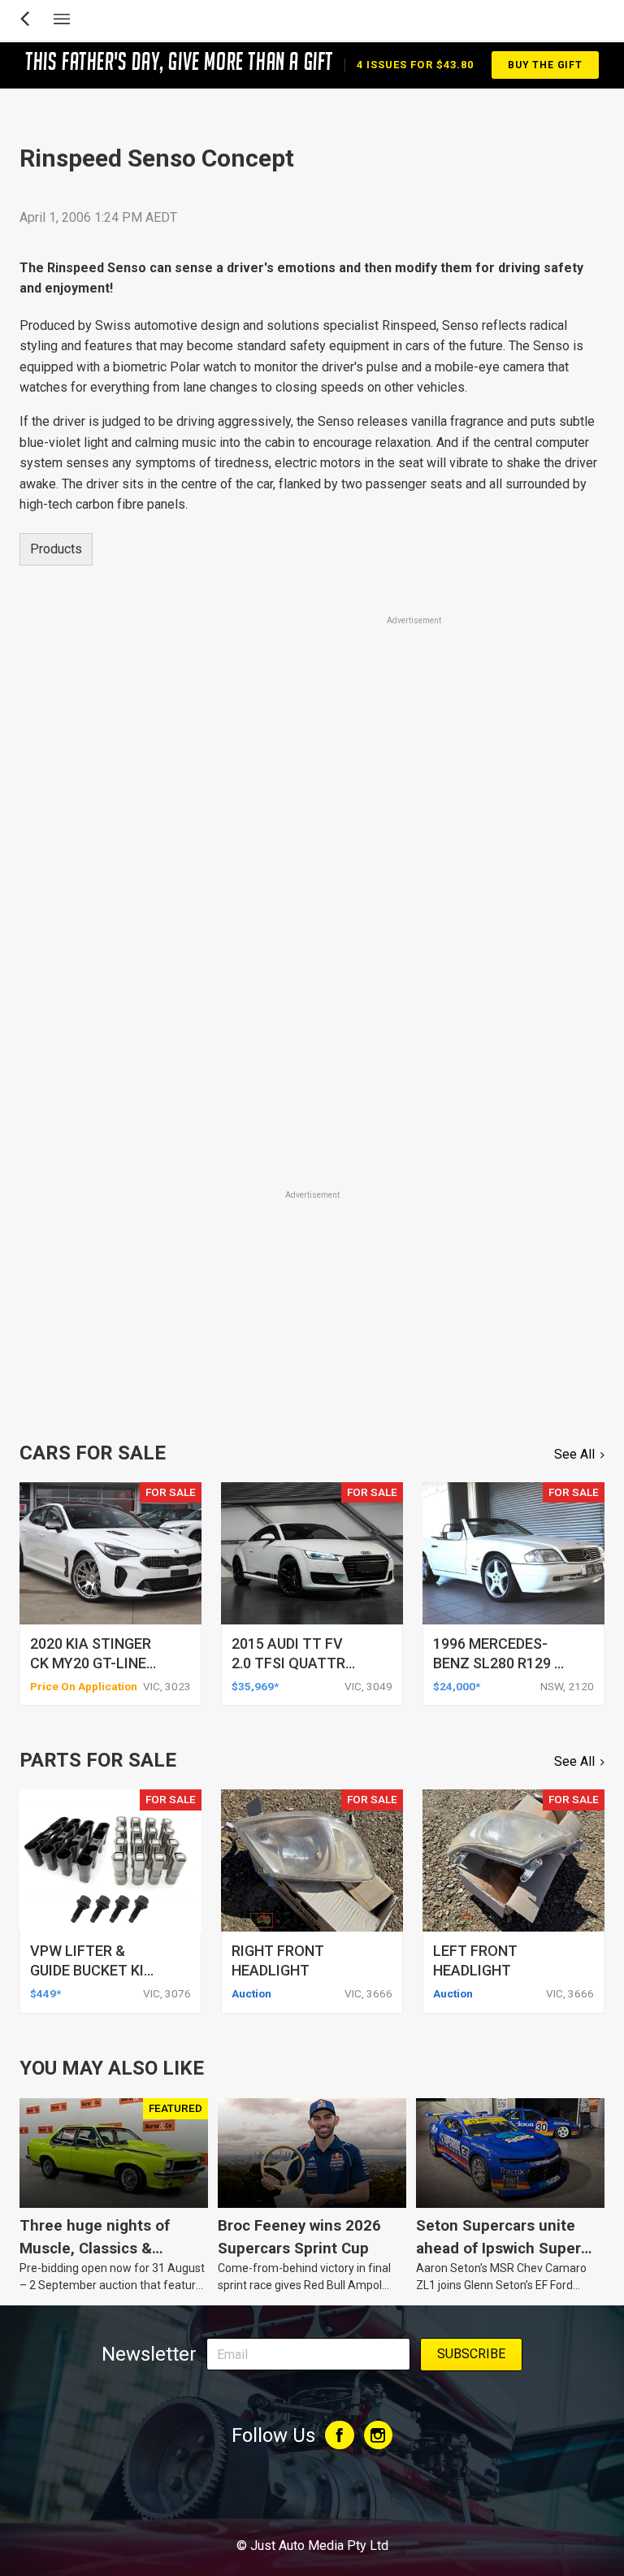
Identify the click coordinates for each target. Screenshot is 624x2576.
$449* (45, 1993)
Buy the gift (545, 65)
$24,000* (457, 1686)
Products (56, 549)
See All (574, 1454)
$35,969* (255, 1686)
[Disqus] (312, 961)
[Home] (312, 2501)
